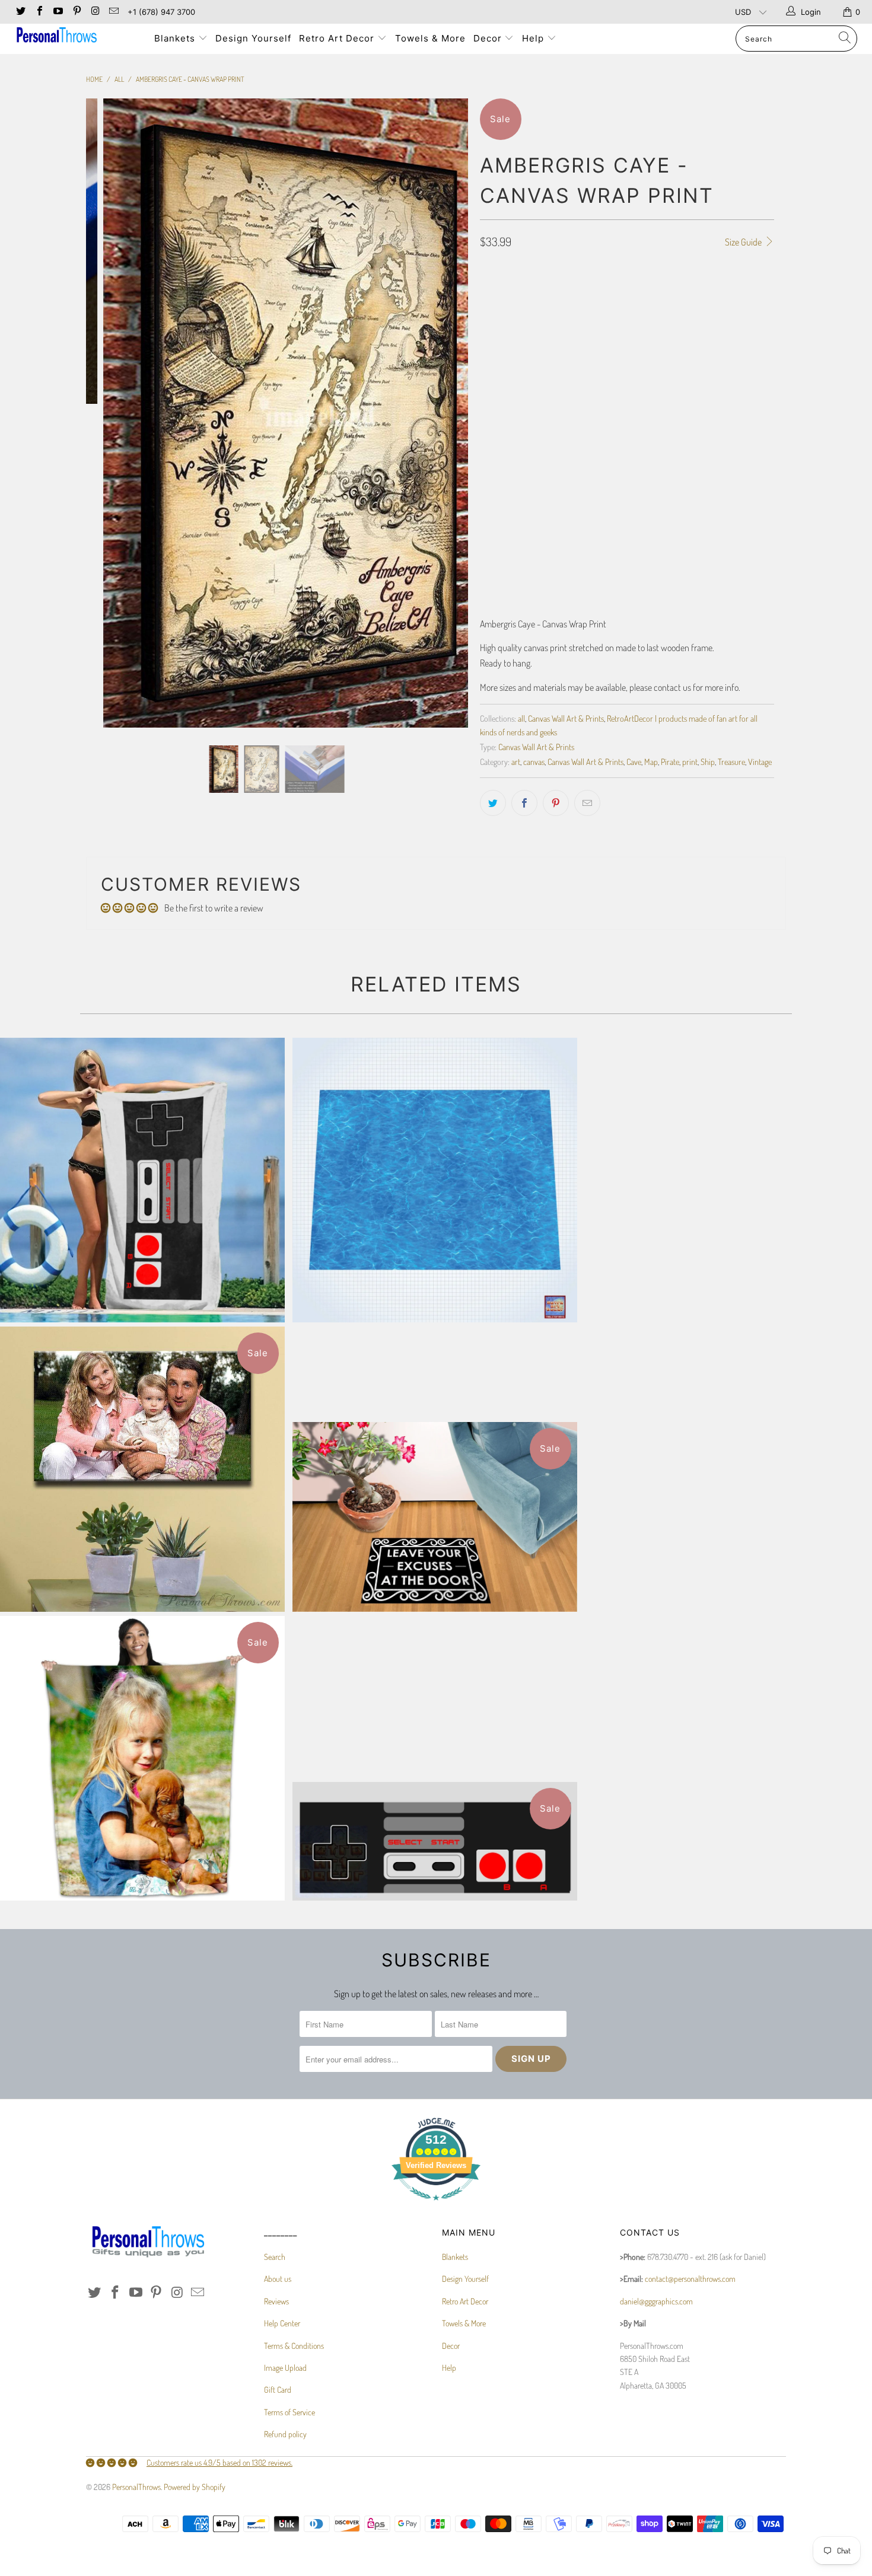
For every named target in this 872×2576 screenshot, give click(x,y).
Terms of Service (289, 2412)
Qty (486, 504)
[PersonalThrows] (76, 36)
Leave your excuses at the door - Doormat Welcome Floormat (435, 1517)
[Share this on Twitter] (493, 803)
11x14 (524, 314)
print (690, 761)
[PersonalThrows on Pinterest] (76, 12)
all (521, 718)
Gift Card (278, 2390)
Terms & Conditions (294, 2346)
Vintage (760, 761)
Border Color (503, 452)
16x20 (589, 314)
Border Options (506, 347)
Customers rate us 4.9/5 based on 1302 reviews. (219, 2462)
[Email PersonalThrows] (113, 12)
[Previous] (106, 413)
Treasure (731, 761)
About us (278, 2279)
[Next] (448, 413)
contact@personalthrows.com (690, 2279)
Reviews (276, 2301)
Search (275, 2257)
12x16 (556, 314)
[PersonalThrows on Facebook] (39, 12)
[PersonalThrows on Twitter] (20, 12)
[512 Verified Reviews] (436, 2206)
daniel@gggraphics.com (656, 2301)
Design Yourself (253, 38)
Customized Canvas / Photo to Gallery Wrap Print (142, 1469)
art (516, 761)
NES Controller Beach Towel (142, 1180)
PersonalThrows (136, 2487)
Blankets (176, 38)
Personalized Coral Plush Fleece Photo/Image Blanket (142, 1758)
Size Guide (744, 242)
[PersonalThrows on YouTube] (58, 12)
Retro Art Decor (338, 38)
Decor (489, 38)
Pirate (670, 761)
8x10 (493, 314)
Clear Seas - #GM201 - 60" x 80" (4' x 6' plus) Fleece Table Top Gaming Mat (435, 1180)
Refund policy (285, 2434)
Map (651, 761)
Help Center (282, 2323)
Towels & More (430, 38)
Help (534, 38)
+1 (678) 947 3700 (161, 12)
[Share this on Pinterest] (556, 803)
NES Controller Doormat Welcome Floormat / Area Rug (435, 1841)
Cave (634, 761)
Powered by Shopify (195, 2487)
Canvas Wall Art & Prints (566, 718)
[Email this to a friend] (587, 803)
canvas (534, 761)
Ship (708, 761)
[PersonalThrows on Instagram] (95, 12)
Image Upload (285, 2368)
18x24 (624, 314)
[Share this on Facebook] (524, 803)
